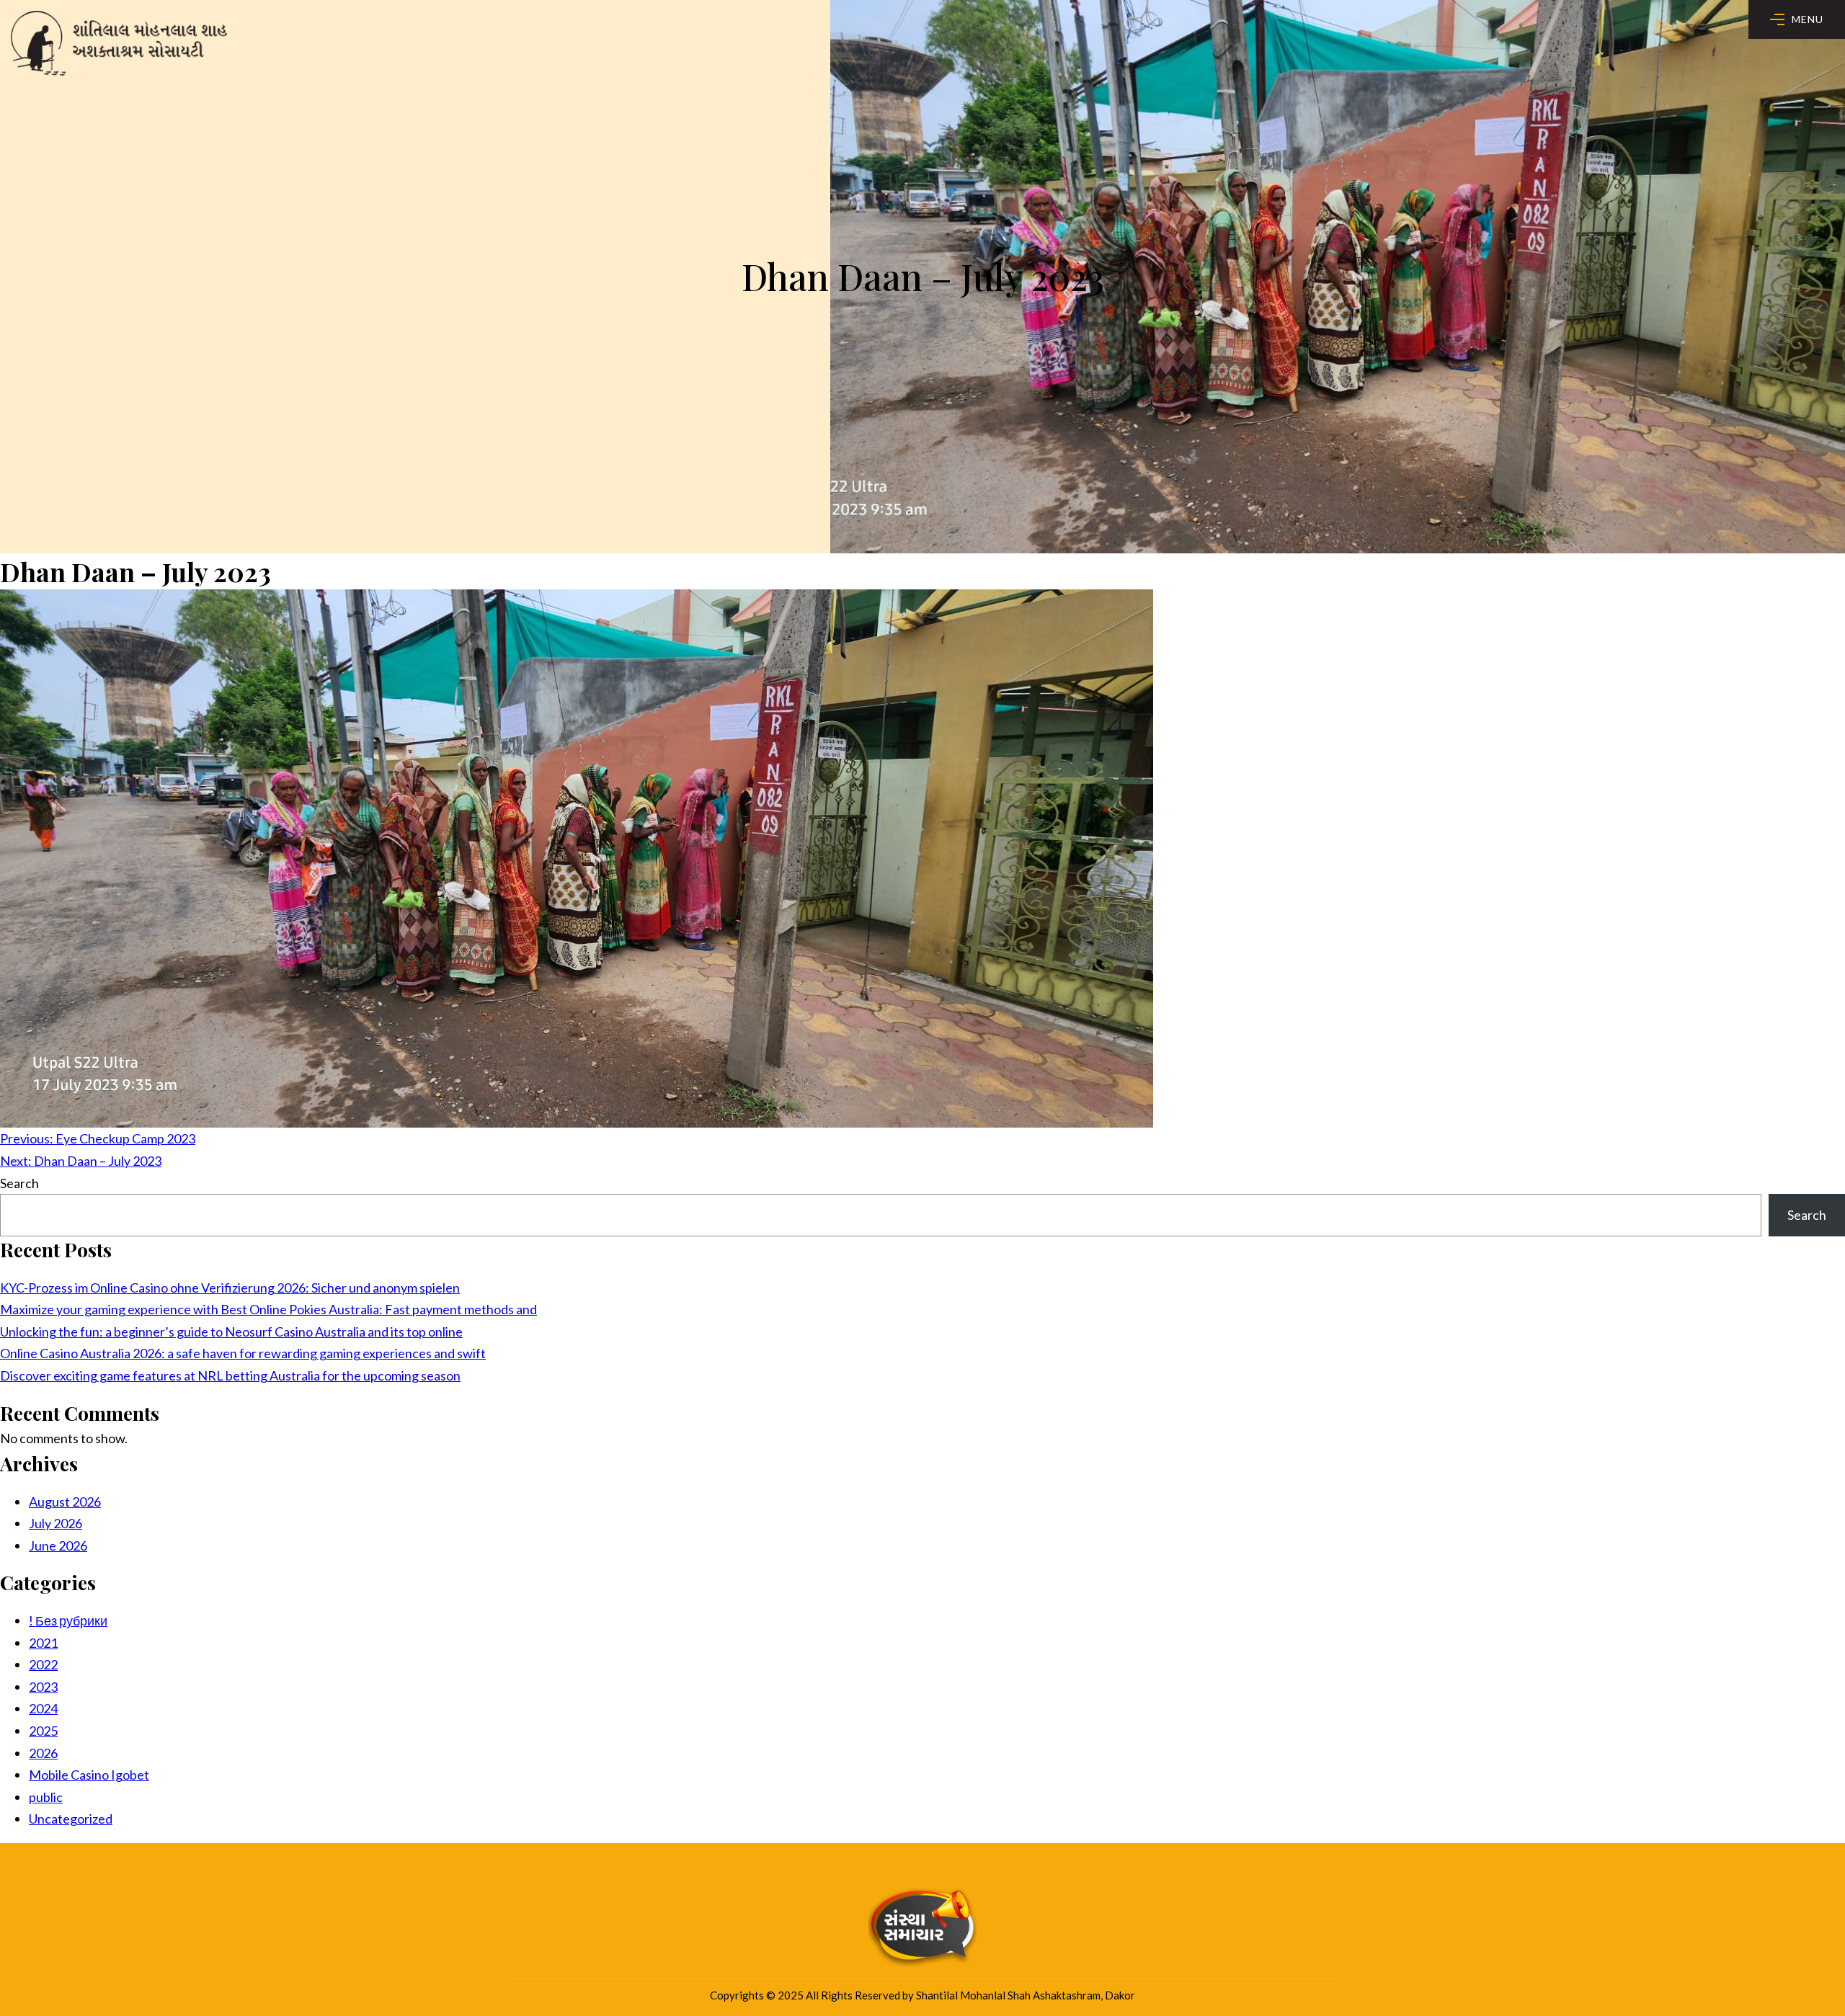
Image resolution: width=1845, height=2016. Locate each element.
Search (19, 1183)
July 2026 (55, 1523)
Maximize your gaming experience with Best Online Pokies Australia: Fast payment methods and (268, 1309)
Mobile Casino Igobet (89, 1775)
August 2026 (65, 1502)
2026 (43, 1753)
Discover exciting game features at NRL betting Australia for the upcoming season (230, 1375)
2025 (43, 1731)
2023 (43, 1687)
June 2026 (58, 1546)
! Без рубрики (68, 1620)
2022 (43, 1664)
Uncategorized (71, 1819)
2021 (43, 1643)
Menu (1808, 19)
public (46, 1797)
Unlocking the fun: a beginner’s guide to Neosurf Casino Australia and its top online (231, 1332)
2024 (43, 1708)
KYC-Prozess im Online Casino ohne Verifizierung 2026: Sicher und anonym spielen (230, 1288)
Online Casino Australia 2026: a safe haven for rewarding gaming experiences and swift (243, 1353)
